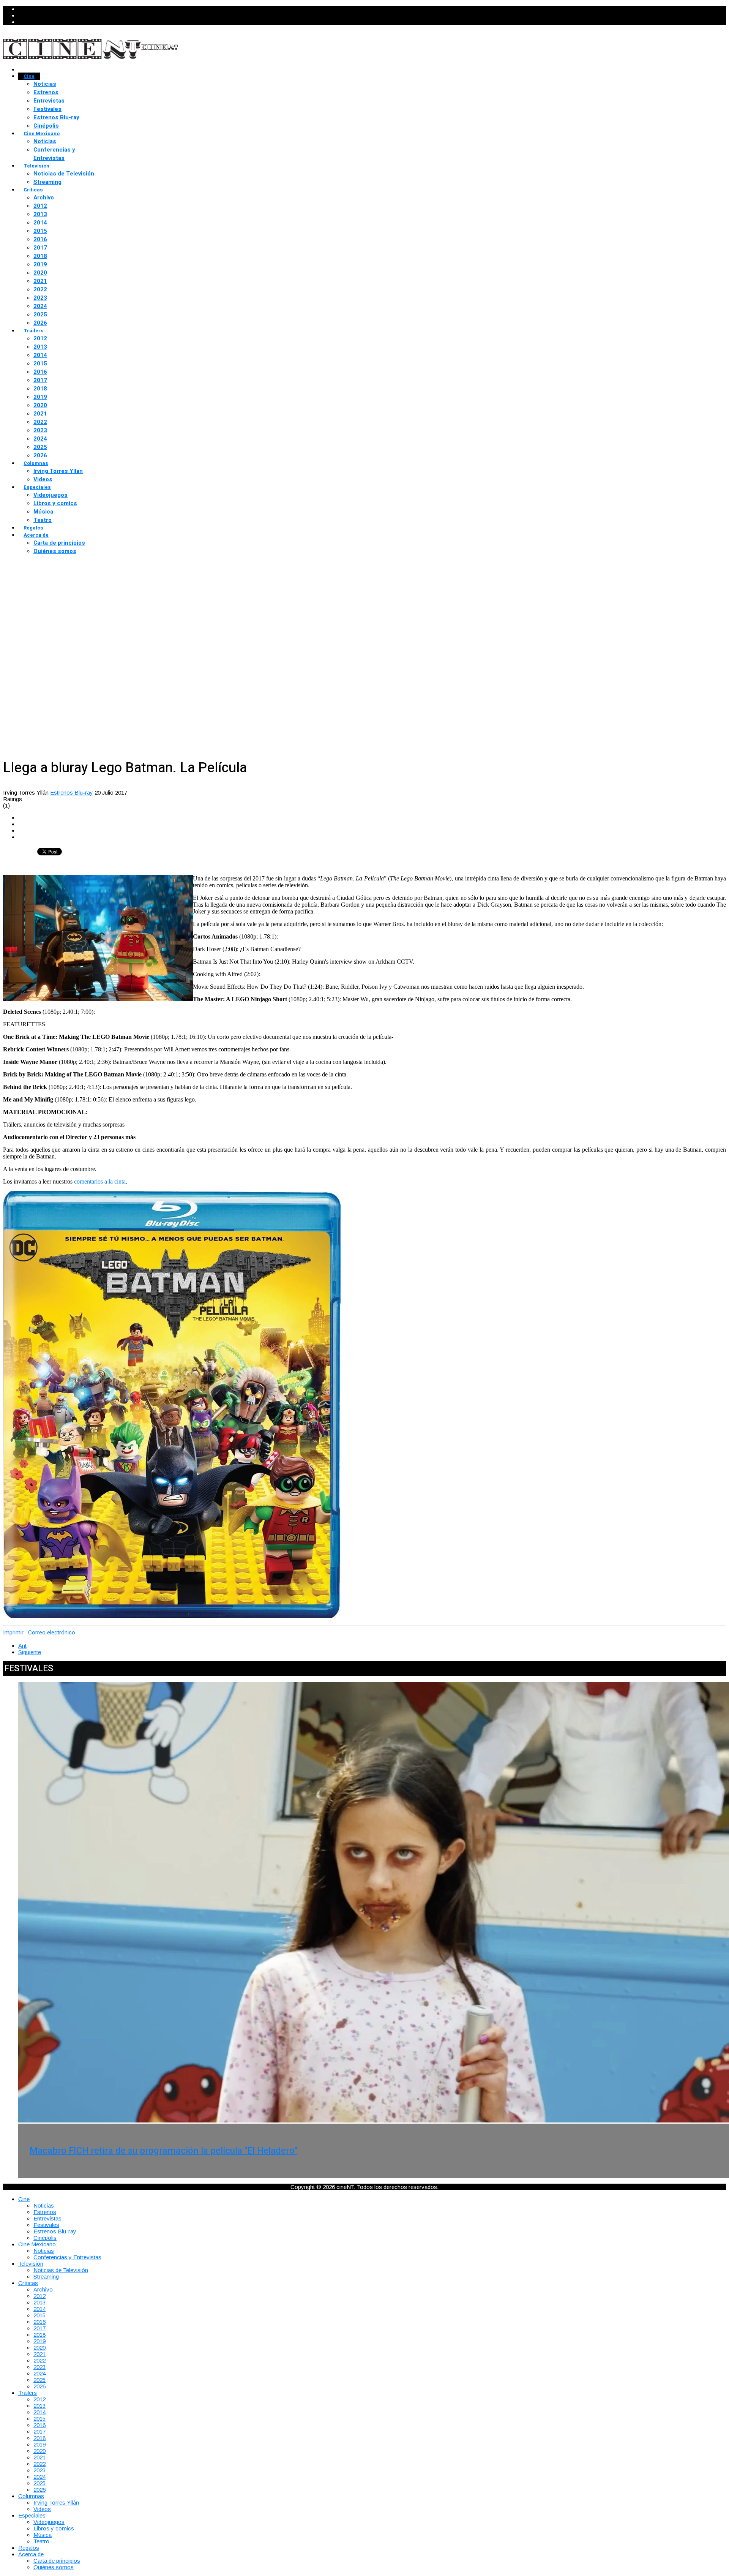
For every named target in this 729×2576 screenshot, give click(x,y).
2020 (40, 273)
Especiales (37, 487)
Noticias (45, 84)
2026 (40, 323)
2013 (40, 214)
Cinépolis (46, 126)
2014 (40, 223)
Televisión (36, 166)
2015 (40, 231)
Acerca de (36, 535)
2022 (40, 289)
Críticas (33, 190)
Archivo (44, 198)
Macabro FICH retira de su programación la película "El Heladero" (163, 2151)
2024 (40, 306)
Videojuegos (50, 495)
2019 (40, 264)
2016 (40, 239)
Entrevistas (49, 101)
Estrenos (46, 92)
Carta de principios (59, 543)
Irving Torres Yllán (58, 471)
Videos (43, 479)
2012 (40, 206)
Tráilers (34, 331)
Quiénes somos (55, 551)
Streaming (47, 182)
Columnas (36, 463)
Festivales (47, 109)
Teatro (43, 520)
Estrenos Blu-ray (56, 117)
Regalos (33, 528)
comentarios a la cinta (100, 1181)
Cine (29, 76)
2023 (40, 298)
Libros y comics (55, 503)
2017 (40, 248)
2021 (40, 281)
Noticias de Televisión (64, 174)
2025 (40, 314)
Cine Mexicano (42, 134)
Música (43, 512)
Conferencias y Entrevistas (54, 154)
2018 (40, 256)
